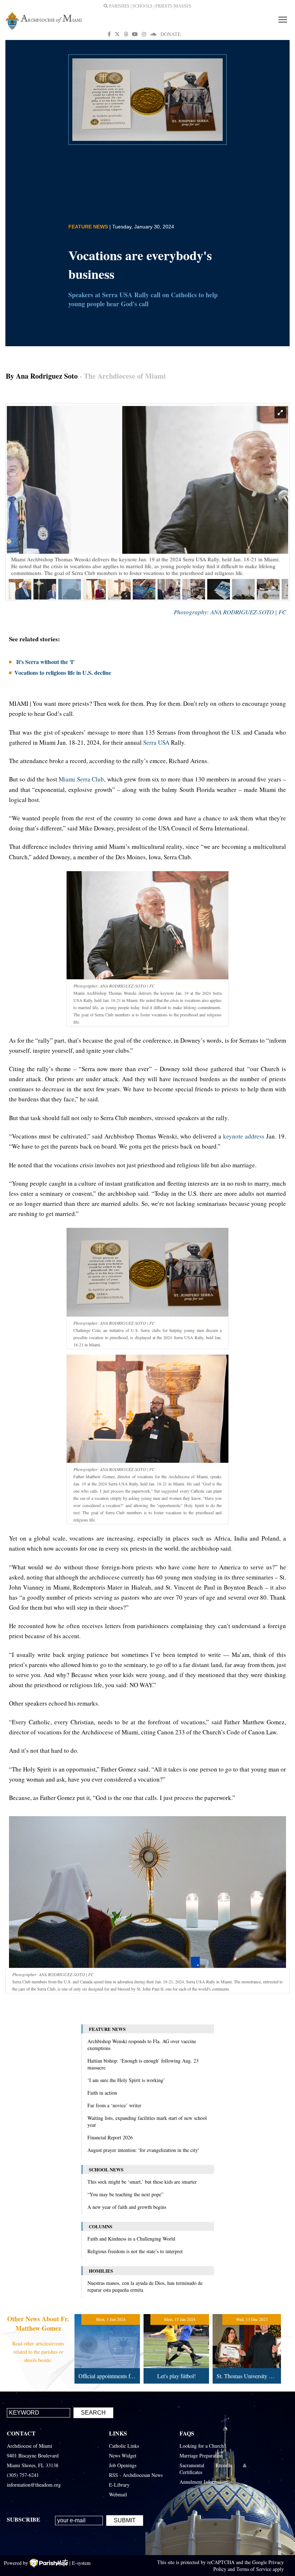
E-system (81, 2563)
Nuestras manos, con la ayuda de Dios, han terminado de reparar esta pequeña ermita (145, 2286)
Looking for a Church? (203, 2446)
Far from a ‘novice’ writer (114, 2105)
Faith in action (102, 2093)
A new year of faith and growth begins (127, 2207)
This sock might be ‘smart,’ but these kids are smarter (142, 2182)
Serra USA (157, 742)
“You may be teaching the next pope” (125, 2194)
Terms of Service (254, 2569)
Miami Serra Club (81, 779)
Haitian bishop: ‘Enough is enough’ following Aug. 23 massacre (143, 2064)
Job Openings (123, 2465)
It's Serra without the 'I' (44, 662)
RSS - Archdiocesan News (136, 2475)
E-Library (119, 2485)
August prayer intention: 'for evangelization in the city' (143, 2150)
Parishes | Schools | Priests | (141, 6)
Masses (183, 6)
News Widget (123, 2455)
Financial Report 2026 (110, 2137)
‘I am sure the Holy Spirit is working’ (126, 2080)
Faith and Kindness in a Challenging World (131, 2239)
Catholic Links (124, 2446)
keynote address (244, 1136)
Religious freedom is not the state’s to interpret (135, 2251)
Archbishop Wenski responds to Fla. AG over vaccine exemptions (142, 2045)
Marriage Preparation (201, 2455)
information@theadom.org (34, 2485)
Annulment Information (204, 2482)
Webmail (118, 2494)
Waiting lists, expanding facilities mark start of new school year (147, 2121)
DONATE (171, 34)
